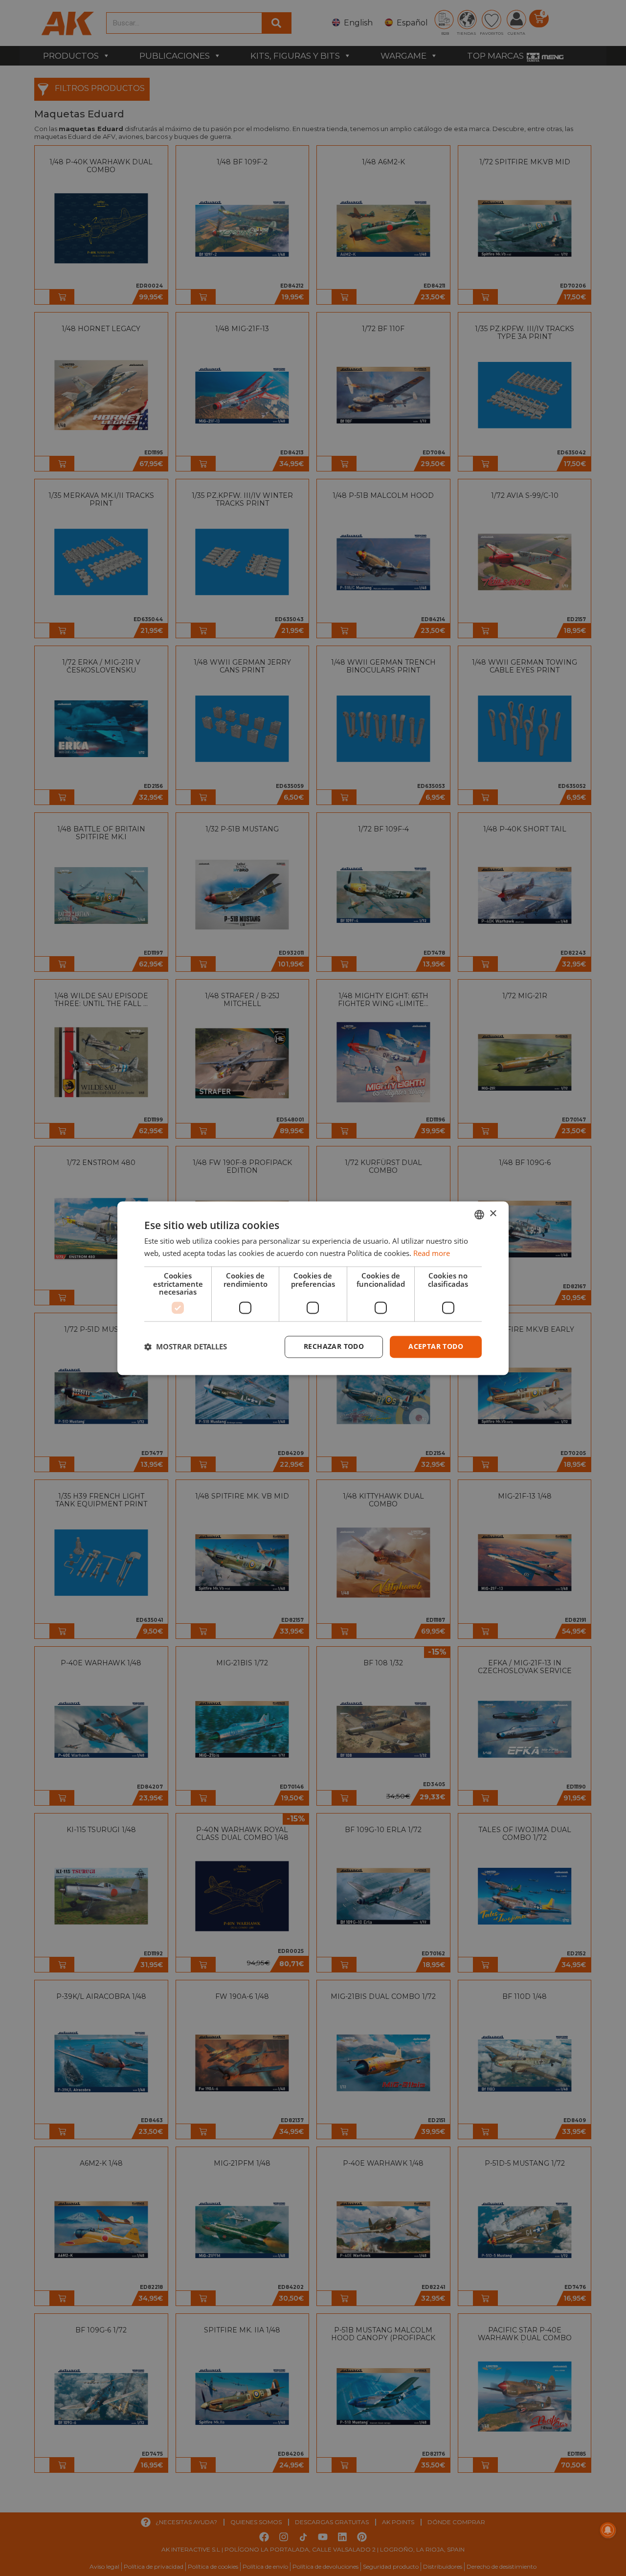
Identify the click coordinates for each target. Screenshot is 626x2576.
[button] (186, 1347)
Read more (432, 1253)
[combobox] (479, 1214)
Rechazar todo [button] (334, 1346)
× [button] (493, 1214)
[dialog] (313, 1288)
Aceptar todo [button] (436, 1346)
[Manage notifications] (608, 2530)
